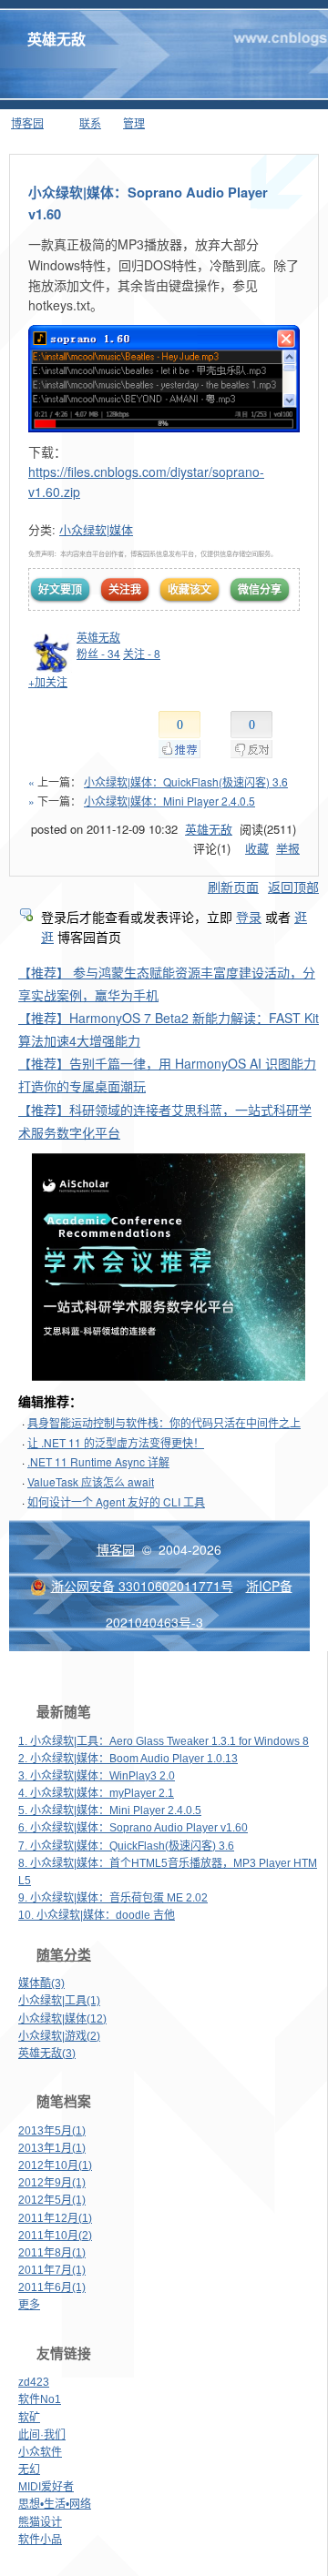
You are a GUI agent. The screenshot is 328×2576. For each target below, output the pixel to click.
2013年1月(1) (52, 2148)
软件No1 (40, 2399)
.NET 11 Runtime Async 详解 (98, 1461)
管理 (134, 122)
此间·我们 (42, 2435)
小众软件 (40, 2452)
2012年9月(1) (52, 2183)
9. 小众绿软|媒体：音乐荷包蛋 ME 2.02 (113, 1898)
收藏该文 (190, 589)
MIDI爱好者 (46, 2487)
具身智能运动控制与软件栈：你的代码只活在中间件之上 (164, 1422)
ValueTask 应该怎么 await (91, 1481)
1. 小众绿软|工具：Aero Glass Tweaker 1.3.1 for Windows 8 (164, 1741)
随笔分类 (64, 1955)
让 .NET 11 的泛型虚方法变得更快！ (116, 1442)
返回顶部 (293, 887)
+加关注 (48, 681)
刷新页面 (233, 887)
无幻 (29, 2470)
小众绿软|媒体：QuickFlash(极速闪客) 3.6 (186, 781)
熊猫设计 (40, 2522)
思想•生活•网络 (55, 2504)
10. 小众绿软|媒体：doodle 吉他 (97, 1915)
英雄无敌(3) (47, 2054)
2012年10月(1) (55, 2165)
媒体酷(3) (41, 1983)
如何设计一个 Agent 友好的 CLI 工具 (116, 1501)
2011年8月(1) (52, 2253)
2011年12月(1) (55, 2218)
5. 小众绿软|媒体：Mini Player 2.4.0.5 (110, 1810)
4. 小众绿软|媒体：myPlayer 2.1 (96, 1793)
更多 (29, 2305)
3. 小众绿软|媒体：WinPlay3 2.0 (97, 1776)
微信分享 (260, 589)
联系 (90, 122)
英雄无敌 (56, 39)
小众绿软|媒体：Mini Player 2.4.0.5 (169, 801)
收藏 (257, 848)
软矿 (29, 2418)
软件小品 (40, 2540)
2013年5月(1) (52, 2131)
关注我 (125, 589)
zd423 (34, 2382)
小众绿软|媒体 (96, 529)
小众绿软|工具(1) (59, 2001)
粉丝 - (98, 653)
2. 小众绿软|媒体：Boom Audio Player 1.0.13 (128, 1759)
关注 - (142, 653)
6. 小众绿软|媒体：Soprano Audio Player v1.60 (133, 1828)
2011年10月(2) (55, 2236)
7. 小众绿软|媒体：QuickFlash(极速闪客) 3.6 (126, 1846)
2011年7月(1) (52, 2270)
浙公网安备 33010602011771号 (142, 1586)
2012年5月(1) (52, 2200)
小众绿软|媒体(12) (62, 2019)
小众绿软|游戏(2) (59, 2036)
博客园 (27, 122)
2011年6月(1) (52, 2287)
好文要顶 (60, 589)
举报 (288, 848)
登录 (249, 917)
